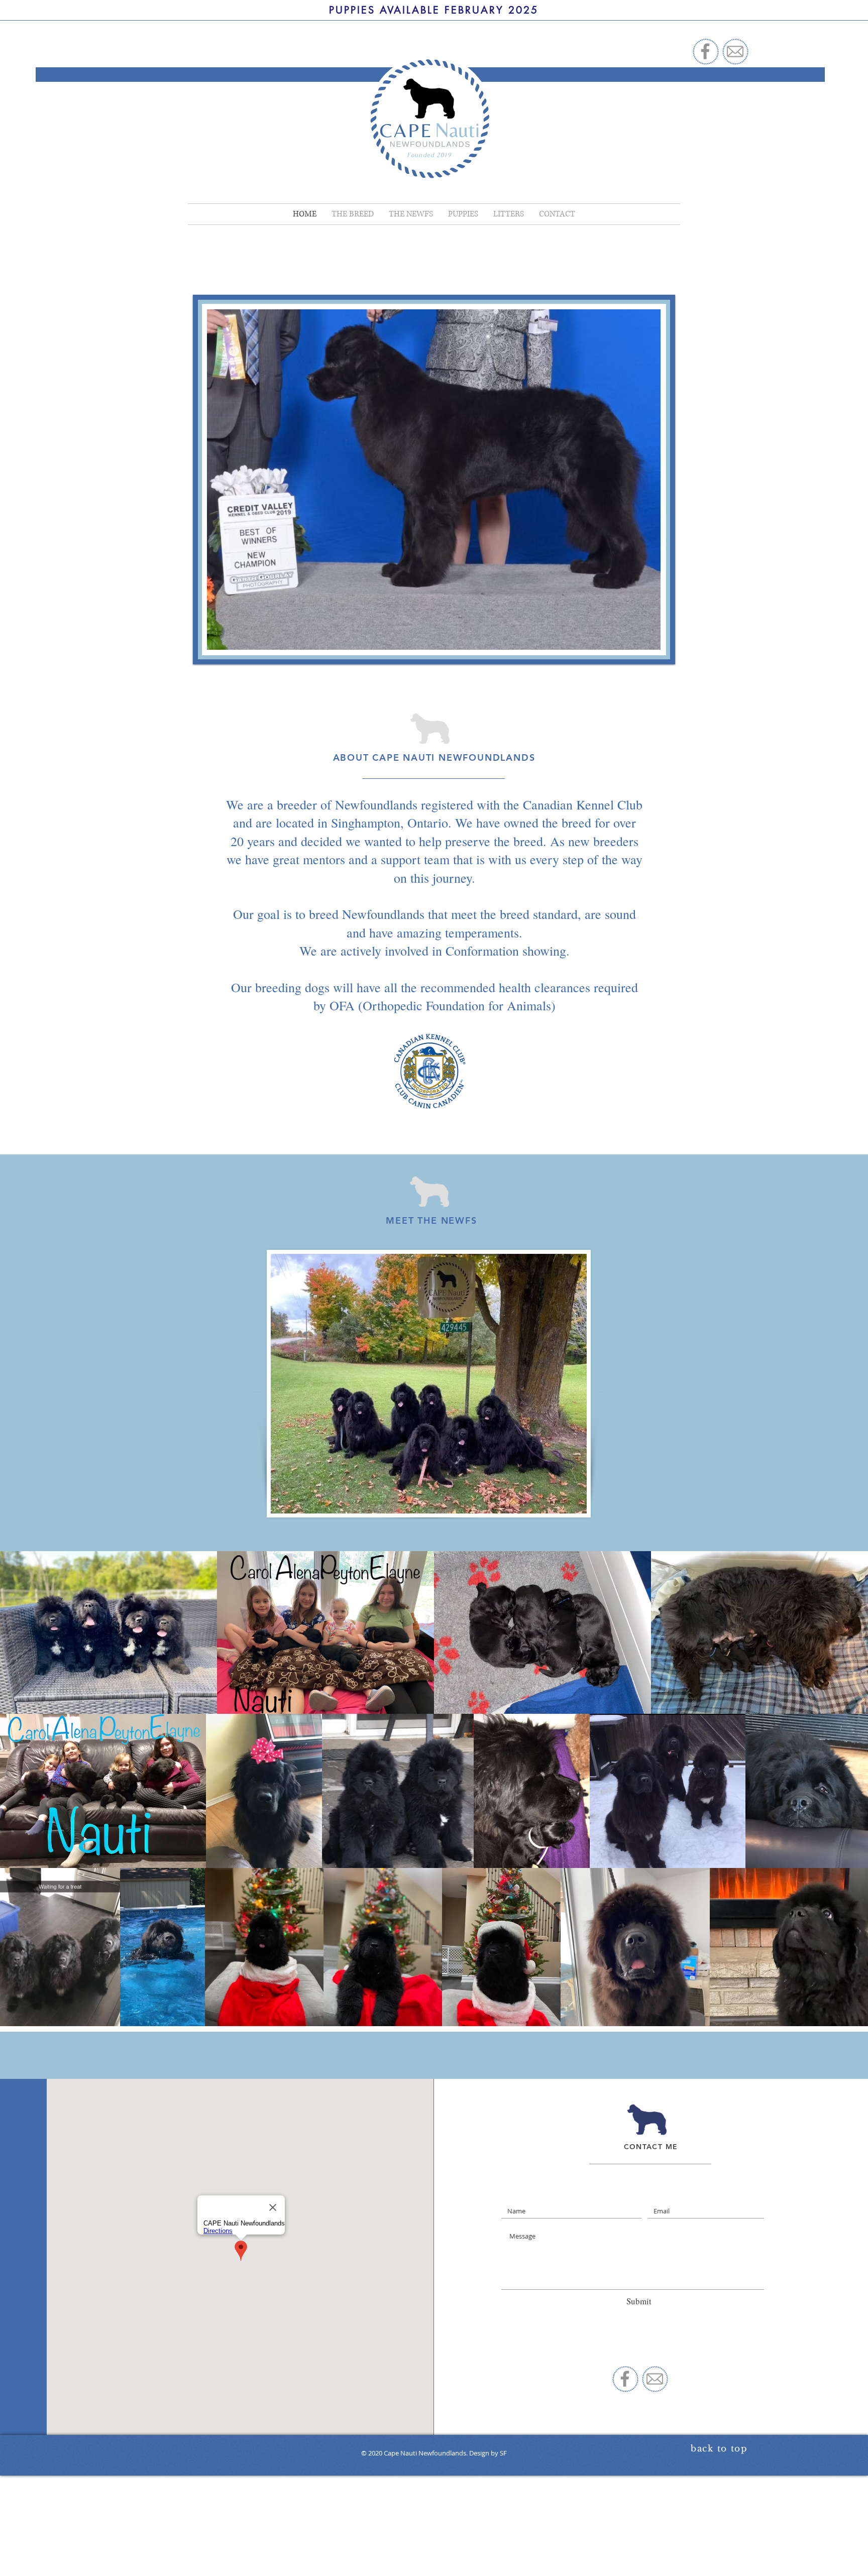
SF (503, 2453)
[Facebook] (705, 51)
